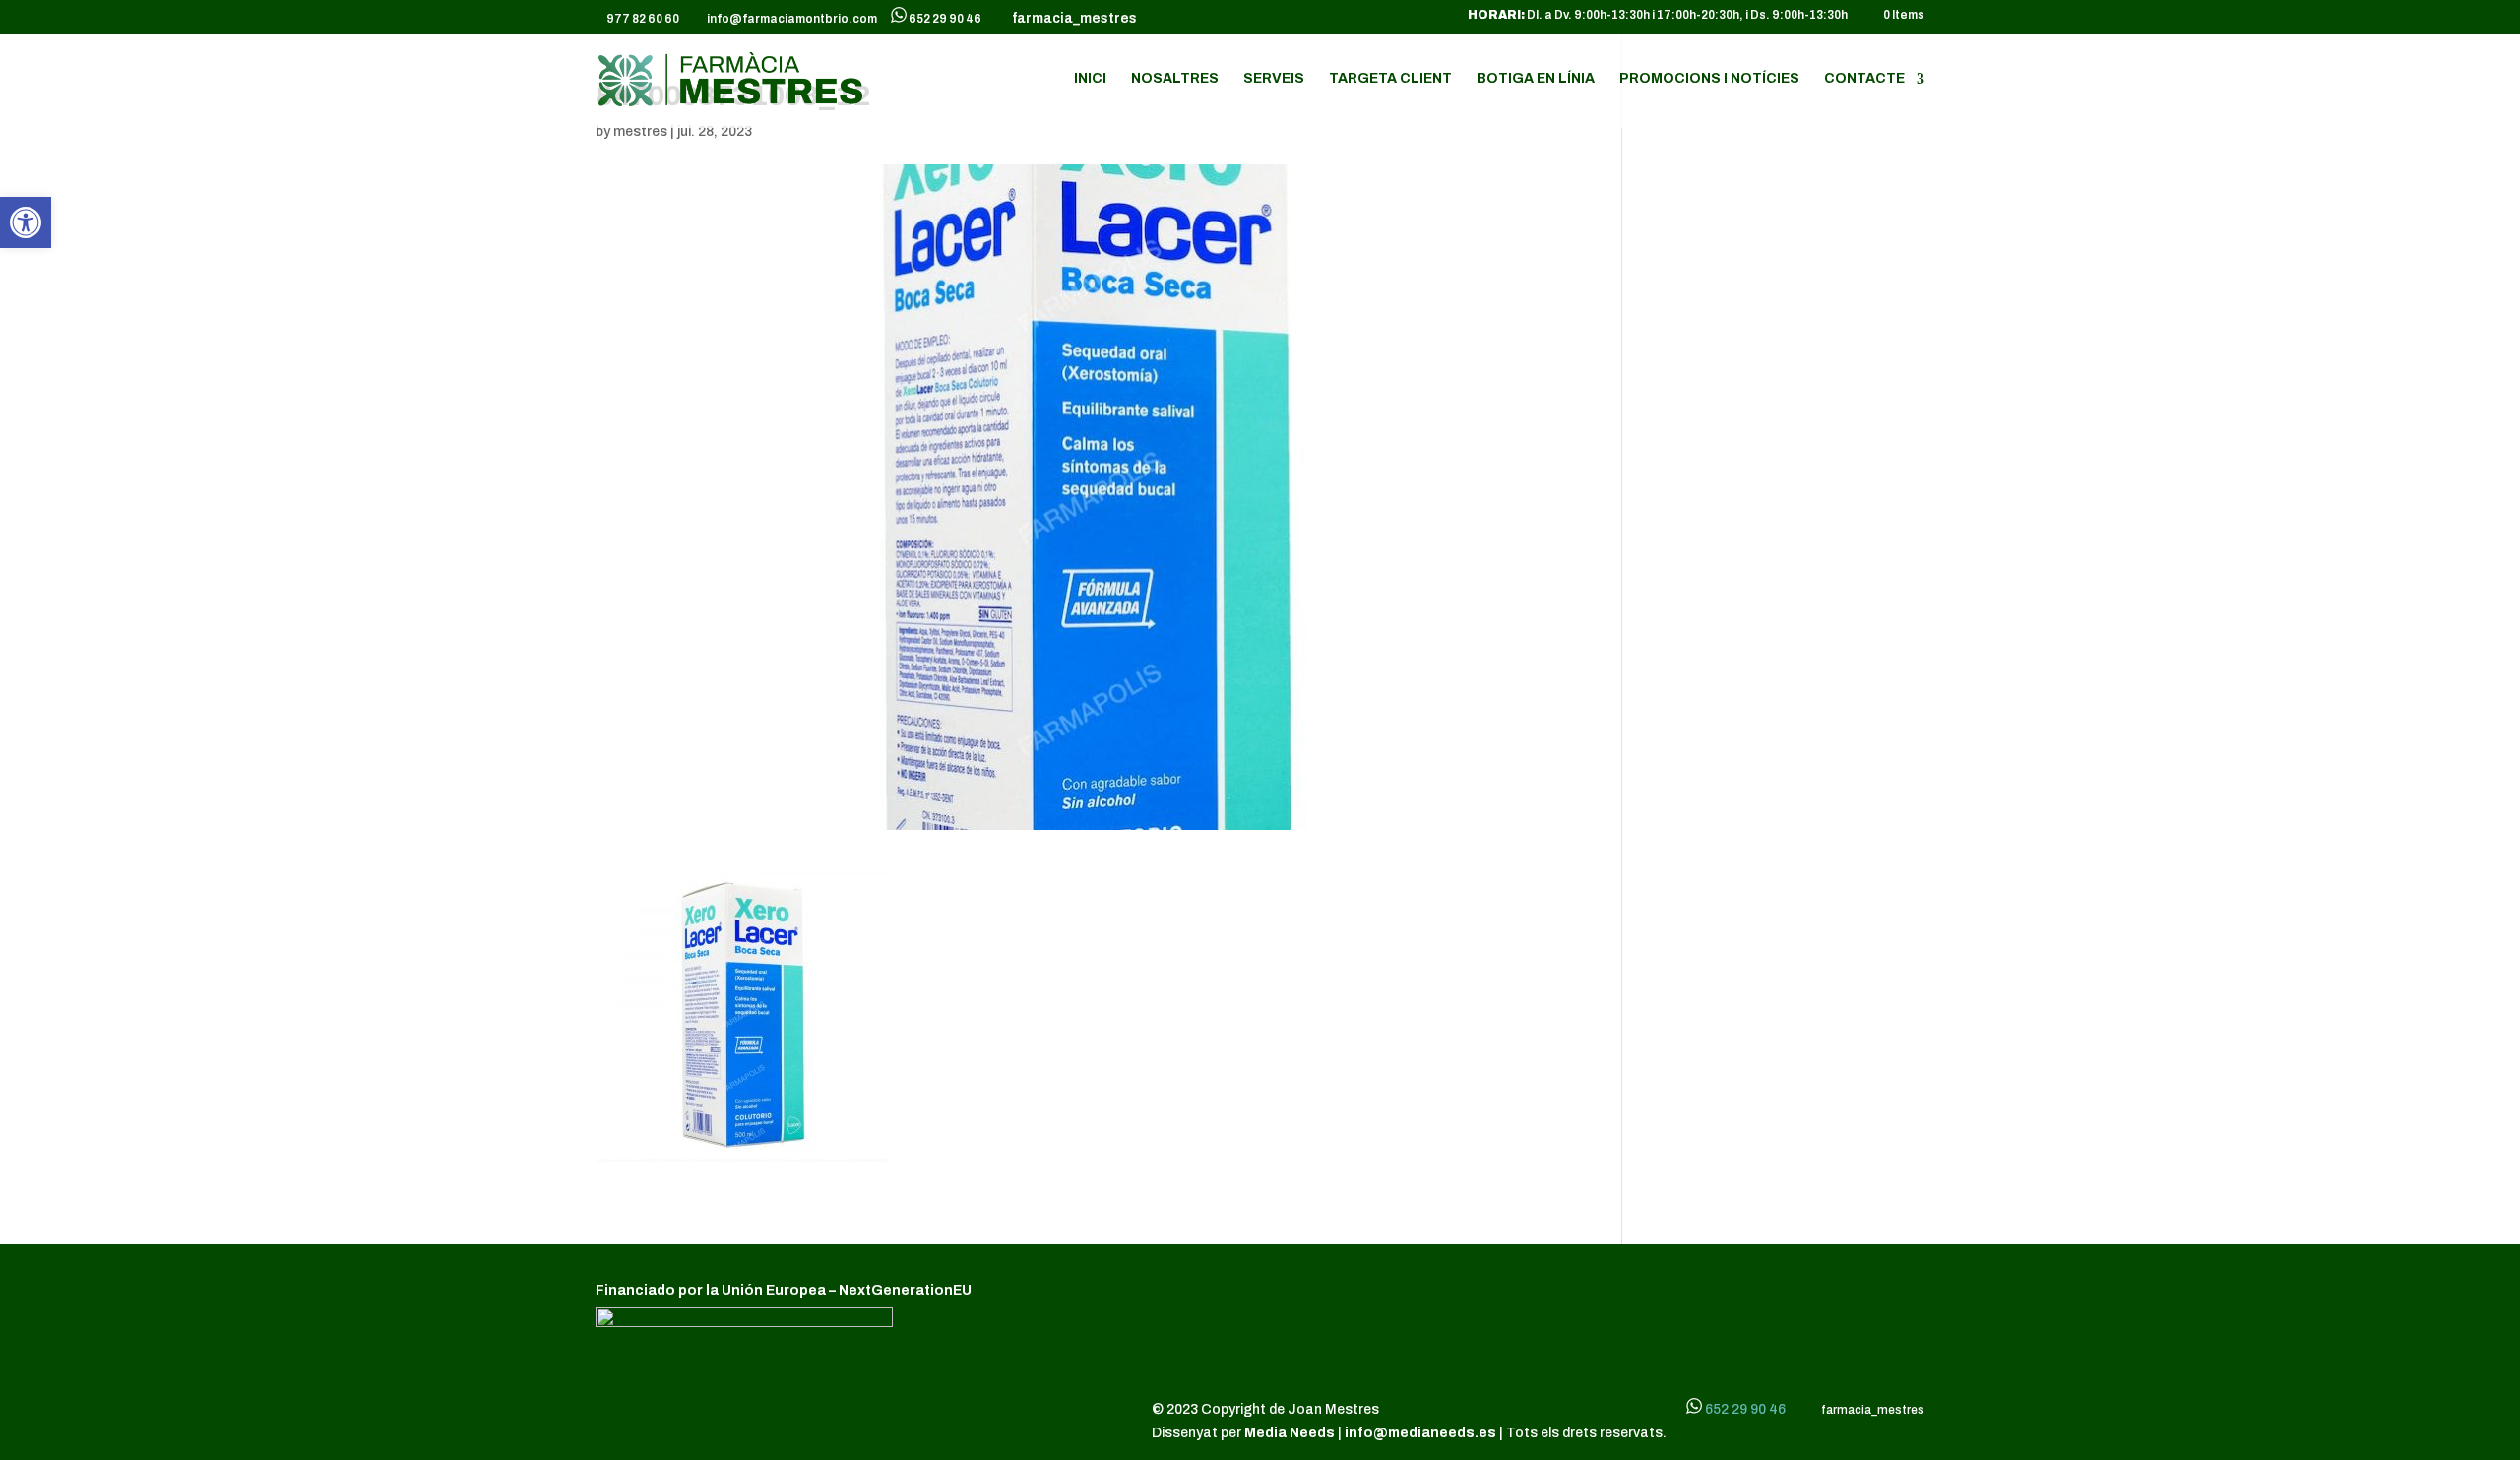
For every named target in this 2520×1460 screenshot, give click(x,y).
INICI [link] (1090, 79)
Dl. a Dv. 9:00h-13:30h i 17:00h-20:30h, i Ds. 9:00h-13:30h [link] (1658, 15)
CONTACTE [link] (1864, 79)
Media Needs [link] (1291, 1433)
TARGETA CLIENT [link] (1390, 79)
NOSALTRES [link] (1175, 79)
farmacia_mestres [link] (1071, 19)
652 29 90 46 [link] (945, 19)
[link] (26, 222)
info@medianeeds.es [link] (1420, 1433)
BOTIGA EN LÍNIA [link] (1536, 79)
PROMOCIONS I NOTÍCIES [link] (1709, 79)
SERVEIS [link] (1274, 79)
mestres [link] (640, 131)
